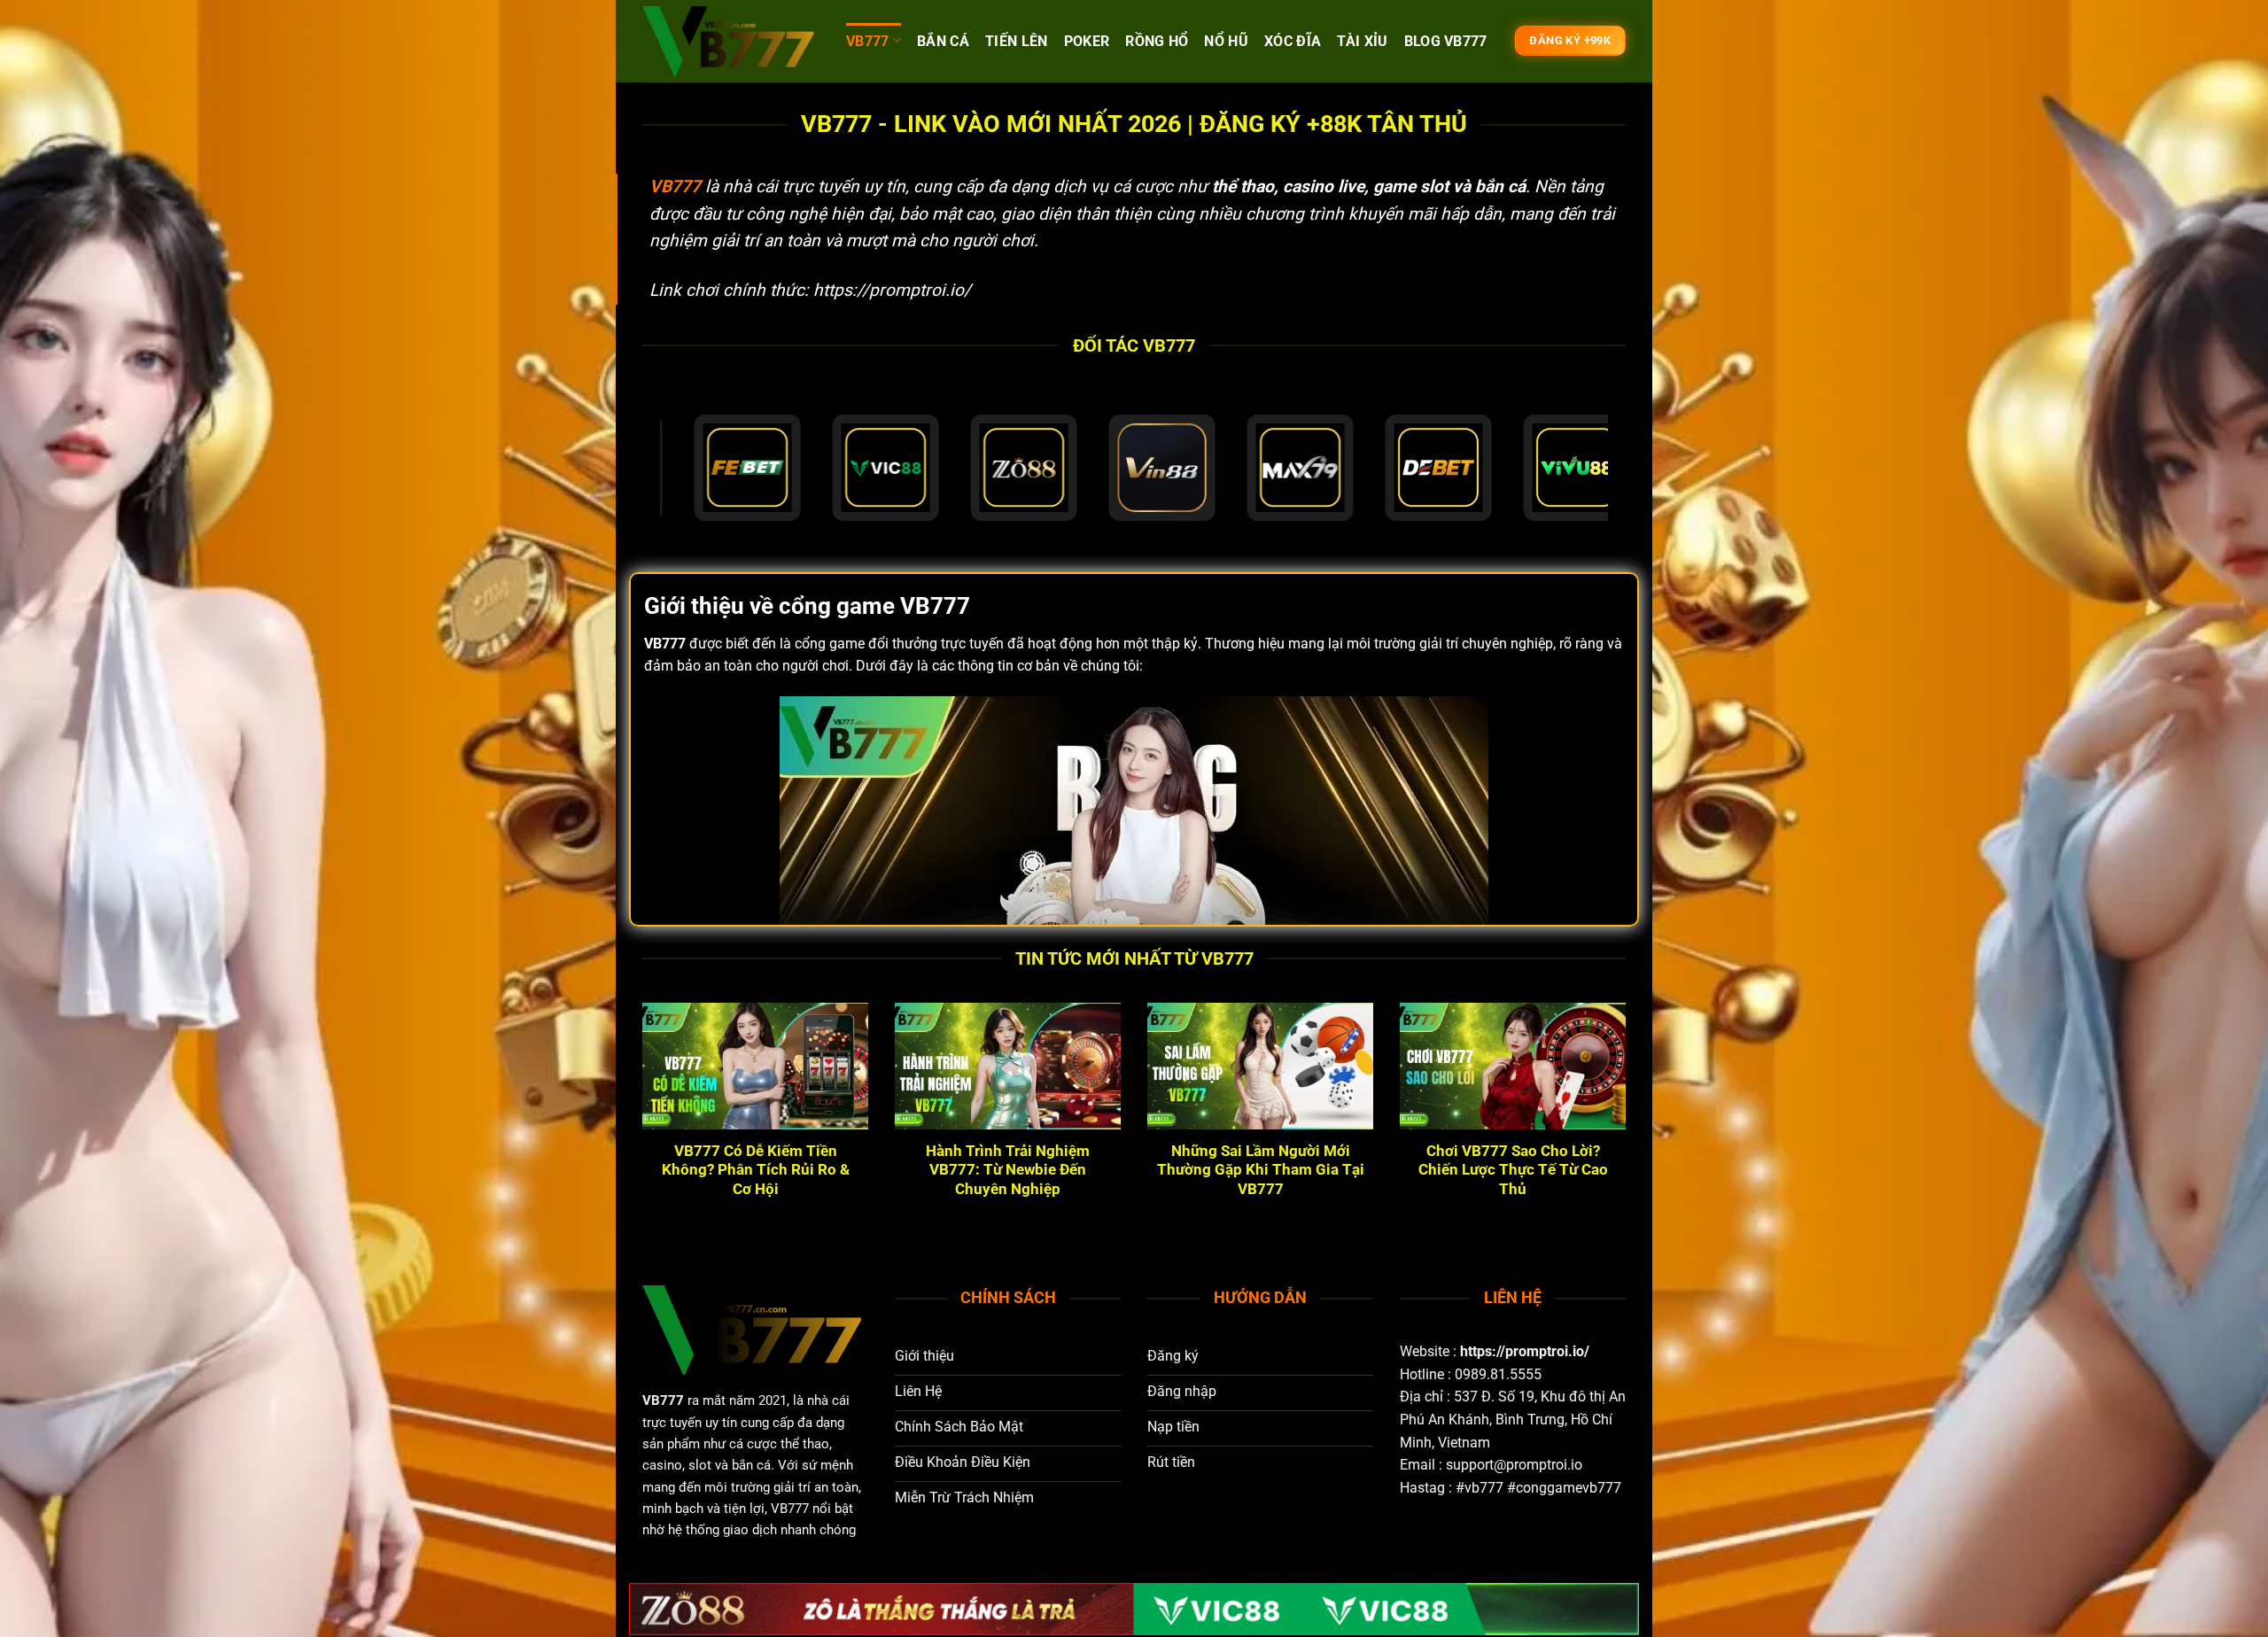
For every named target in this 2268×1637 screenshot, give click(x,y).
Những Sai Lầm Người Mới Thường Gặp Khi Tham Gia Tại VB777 (1261, 1170)
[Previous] (639, 1129)
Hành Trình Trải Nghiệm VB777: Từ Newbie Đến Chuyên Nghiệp (1008, 1170)
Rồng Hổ (1157, 41)
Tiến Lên (1017, 41)
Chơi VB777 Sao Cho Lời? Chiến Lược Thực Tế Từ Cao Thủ (1513, 1170)
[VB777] (731, 42)
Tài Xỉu (1362, 41)
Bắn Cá (943, 41)
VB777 (868, 41)
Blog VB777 (1446, 41)
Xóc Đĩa (1293, 41)
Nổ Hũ (1226, 41)
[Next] (1629, 1129)
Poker (1087, 41)
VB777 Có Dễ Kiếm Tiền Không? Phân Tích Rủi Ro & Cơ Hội (756, 1170)
